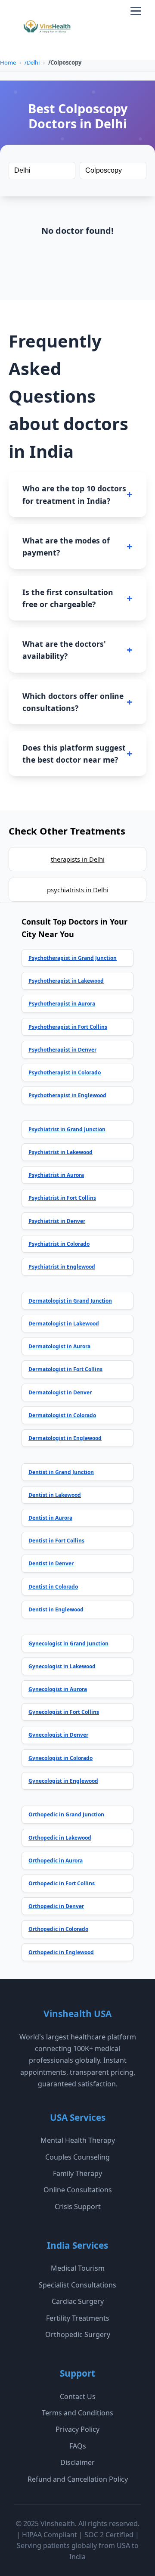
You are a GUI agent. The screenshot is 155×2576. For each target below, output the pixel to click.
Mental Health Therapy (78, 2140)
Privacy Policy (77, 2429)
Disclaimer (77, 2462)
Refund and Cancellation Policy (78, 2479)
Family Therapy (77, 2173)
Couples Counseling (77, 2157)
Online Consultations (78, 2190)
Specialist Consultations (77, 2285)
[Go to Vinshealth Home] (46, 30)
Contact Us (78, 2396)
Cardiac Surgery (78, 2301)
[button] (136, 11)
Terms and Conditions (77, 2413)
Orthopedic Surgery (78, 2334)
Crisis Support (78, 2207)
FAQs (78, 2446)
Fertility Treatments (78, 2318)
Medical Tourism (78, 2268)
